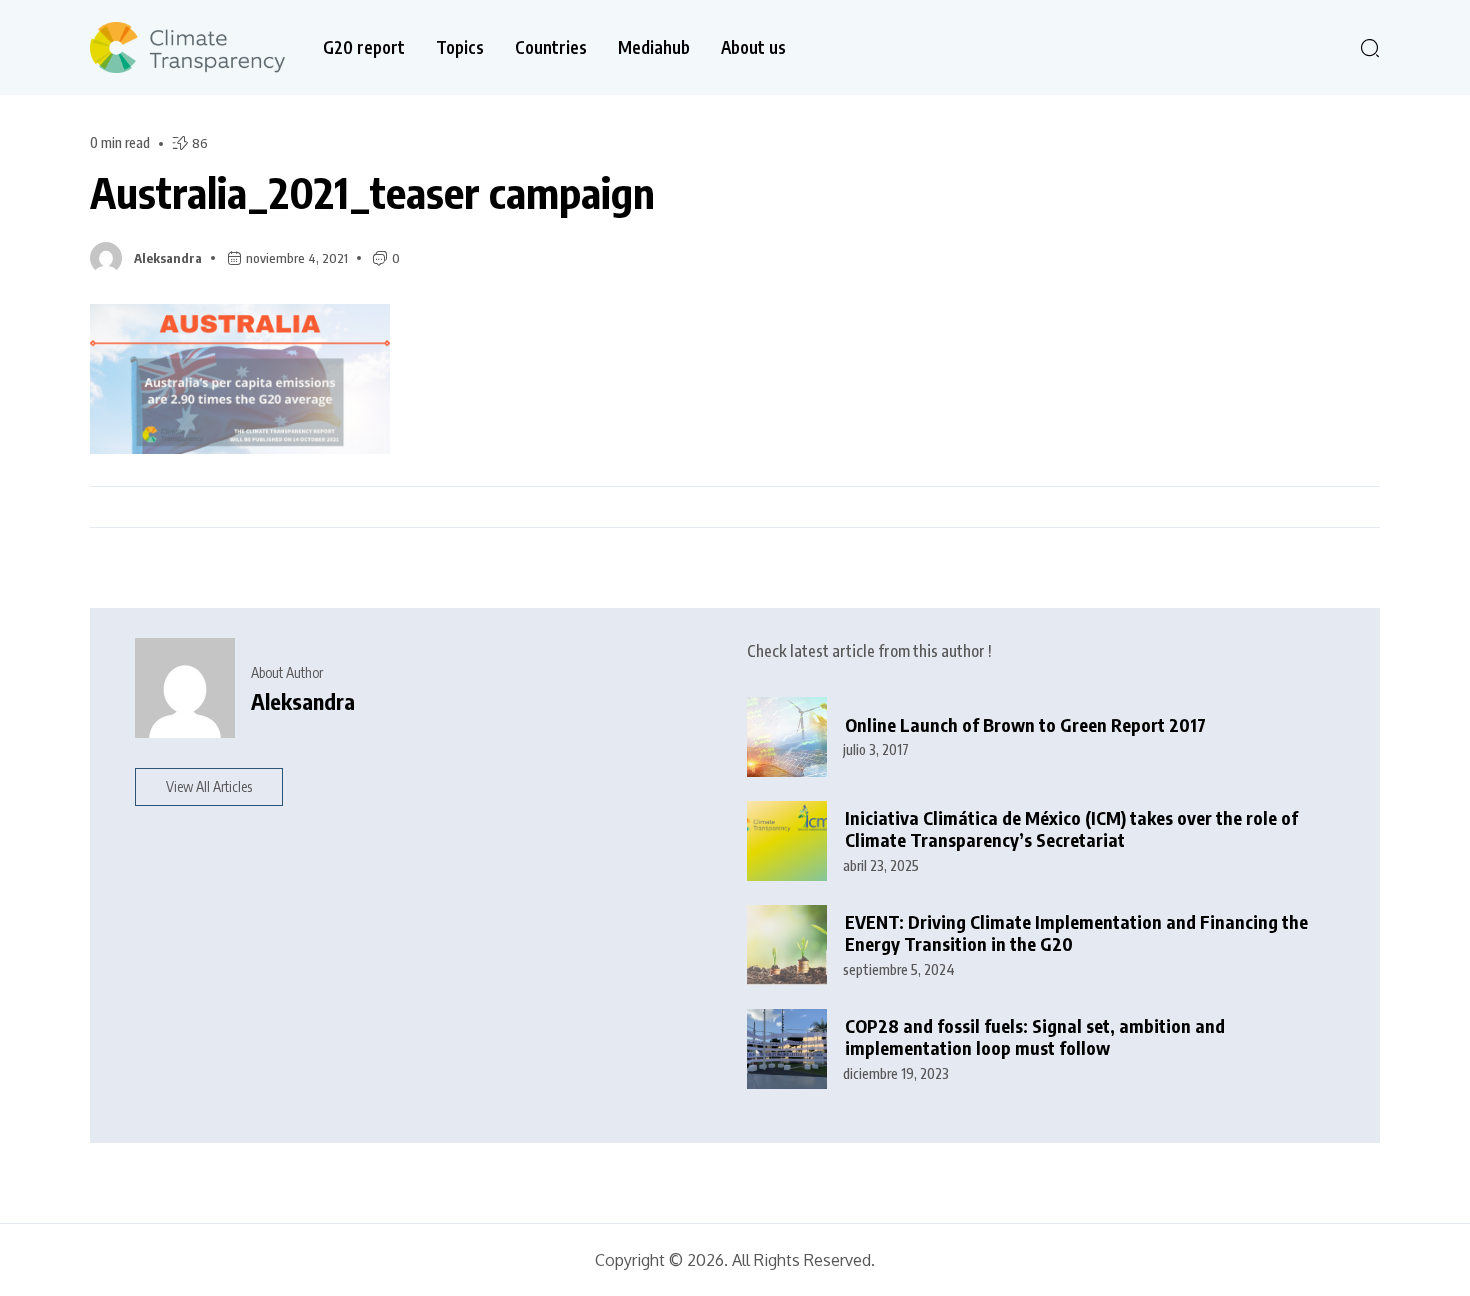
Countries (551, 47)
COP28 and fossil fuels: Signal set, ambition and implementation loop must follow (1035, 1037)
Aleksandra (168, 258)
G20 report (364, 47)
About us (753, 47)
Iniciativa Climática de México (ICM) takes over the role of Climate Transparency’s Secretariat (1071, 829)
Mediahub (654, 47)
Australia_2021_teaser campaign (372, 192)
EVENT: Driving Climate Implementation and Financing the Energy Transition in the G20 (1076, 933)
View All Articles (209, 786)
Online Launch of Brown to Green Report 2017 (1025, 725)
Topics (460, 47)
